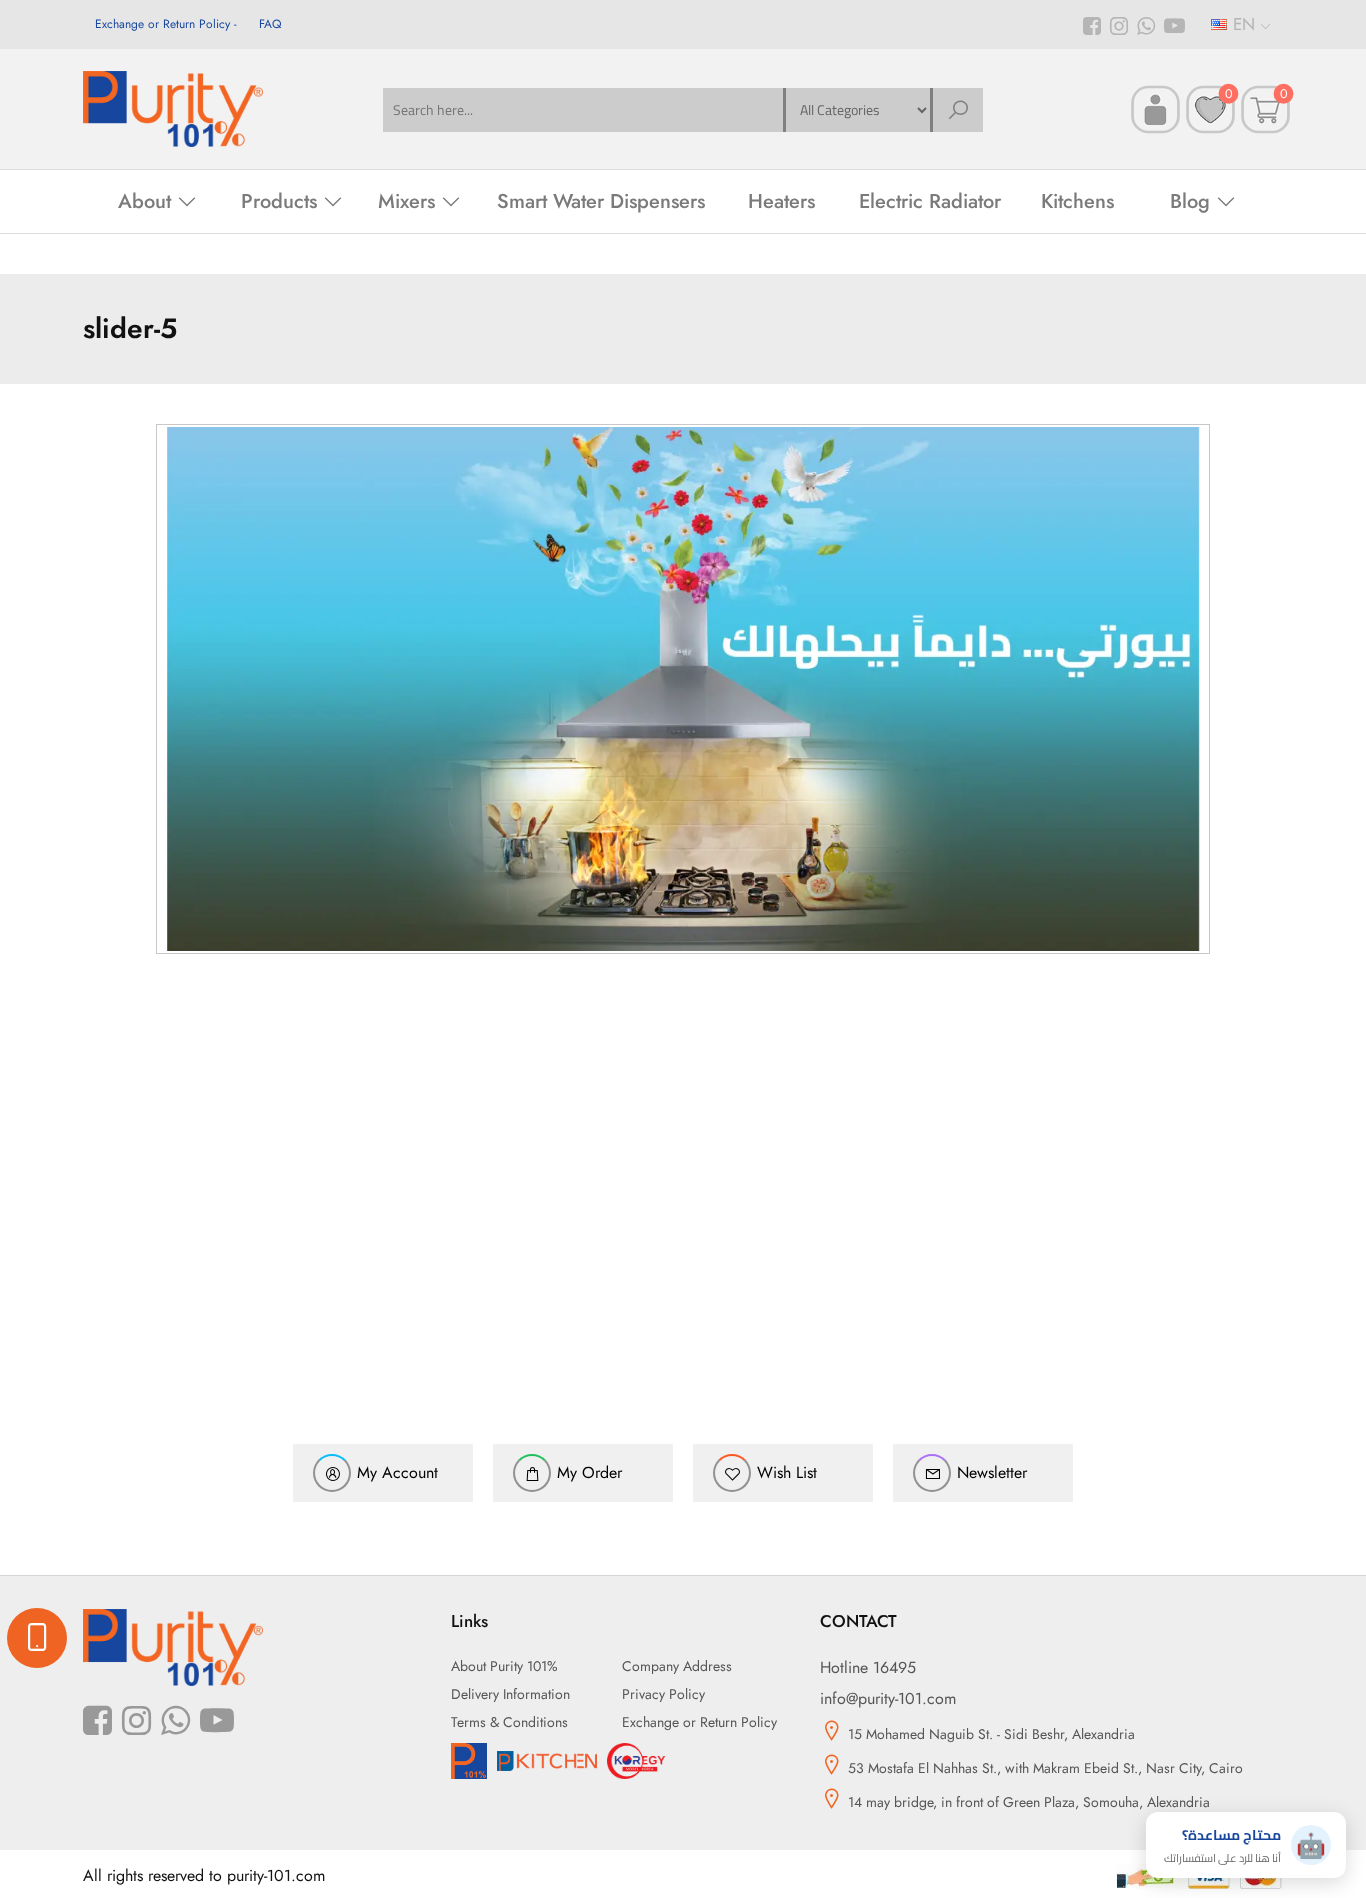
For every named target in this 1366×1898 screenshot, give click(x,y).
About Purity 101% (504, 1666)
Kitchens (1077, 201)
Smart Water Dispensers (601, 201)
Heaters (781, 201)
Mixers (406, 201)
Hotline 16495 (868, 1667)
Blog (1190, 201)
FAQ (270, 24)
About (144, 201)
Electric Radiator (930, 201)
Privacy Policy (663, 1694)
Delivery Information (510, 1694)
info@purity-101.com (888, 1698)
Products (279, 201)
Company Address (677, 1666)
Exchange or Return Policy (162, 24)
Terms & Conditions (509, 1722)
